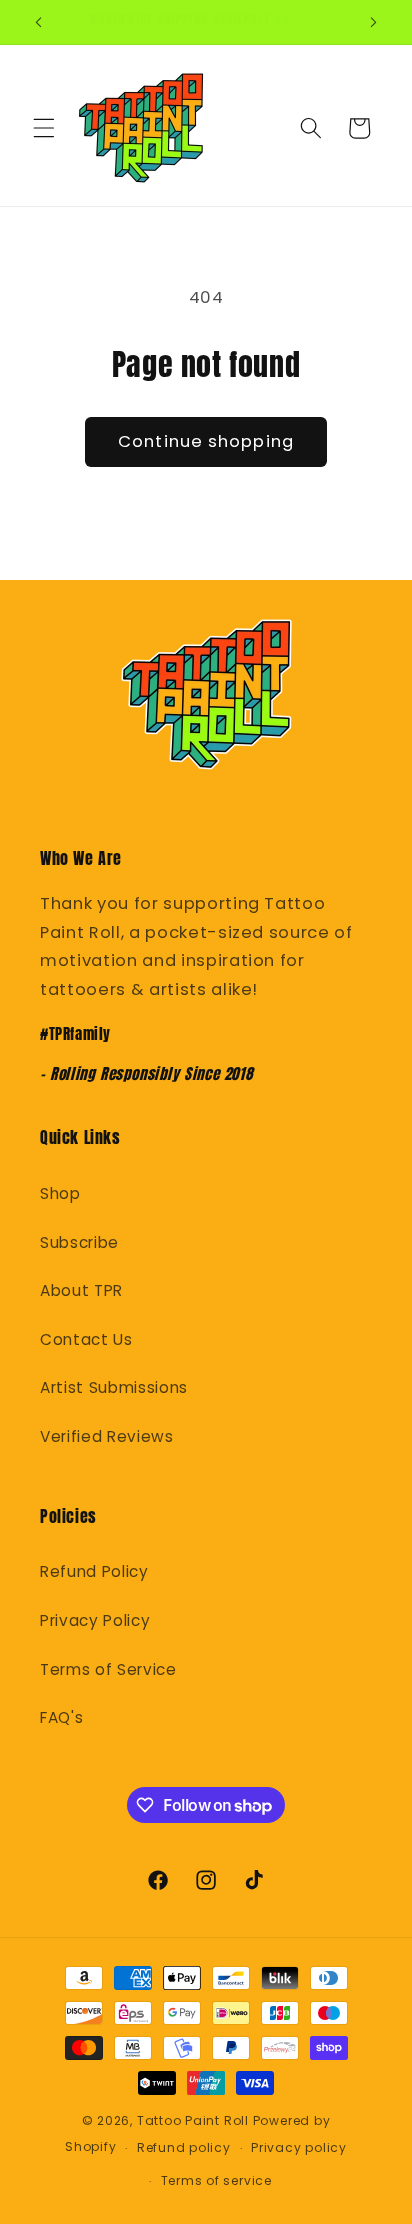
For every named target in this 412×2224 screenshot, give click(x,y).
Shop (60, 1193)
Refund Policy (94, 1571)
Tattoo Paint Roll (193, 2120)
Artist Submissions (114, 1387)
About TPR (81, 1290)
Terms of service (216, 2180)
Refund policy (184, 2147)
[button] (44, 128)
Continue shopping (206, 441)
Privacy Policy (95, 1620)
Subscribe (79, 1242)
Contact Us (86, 1339)
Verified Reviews (107, 1436)
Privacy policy (299, 2147)
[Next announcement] (374, 22)
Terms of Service (108, 1669)
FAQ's (61, 1717)
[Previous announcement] (39, 22)
